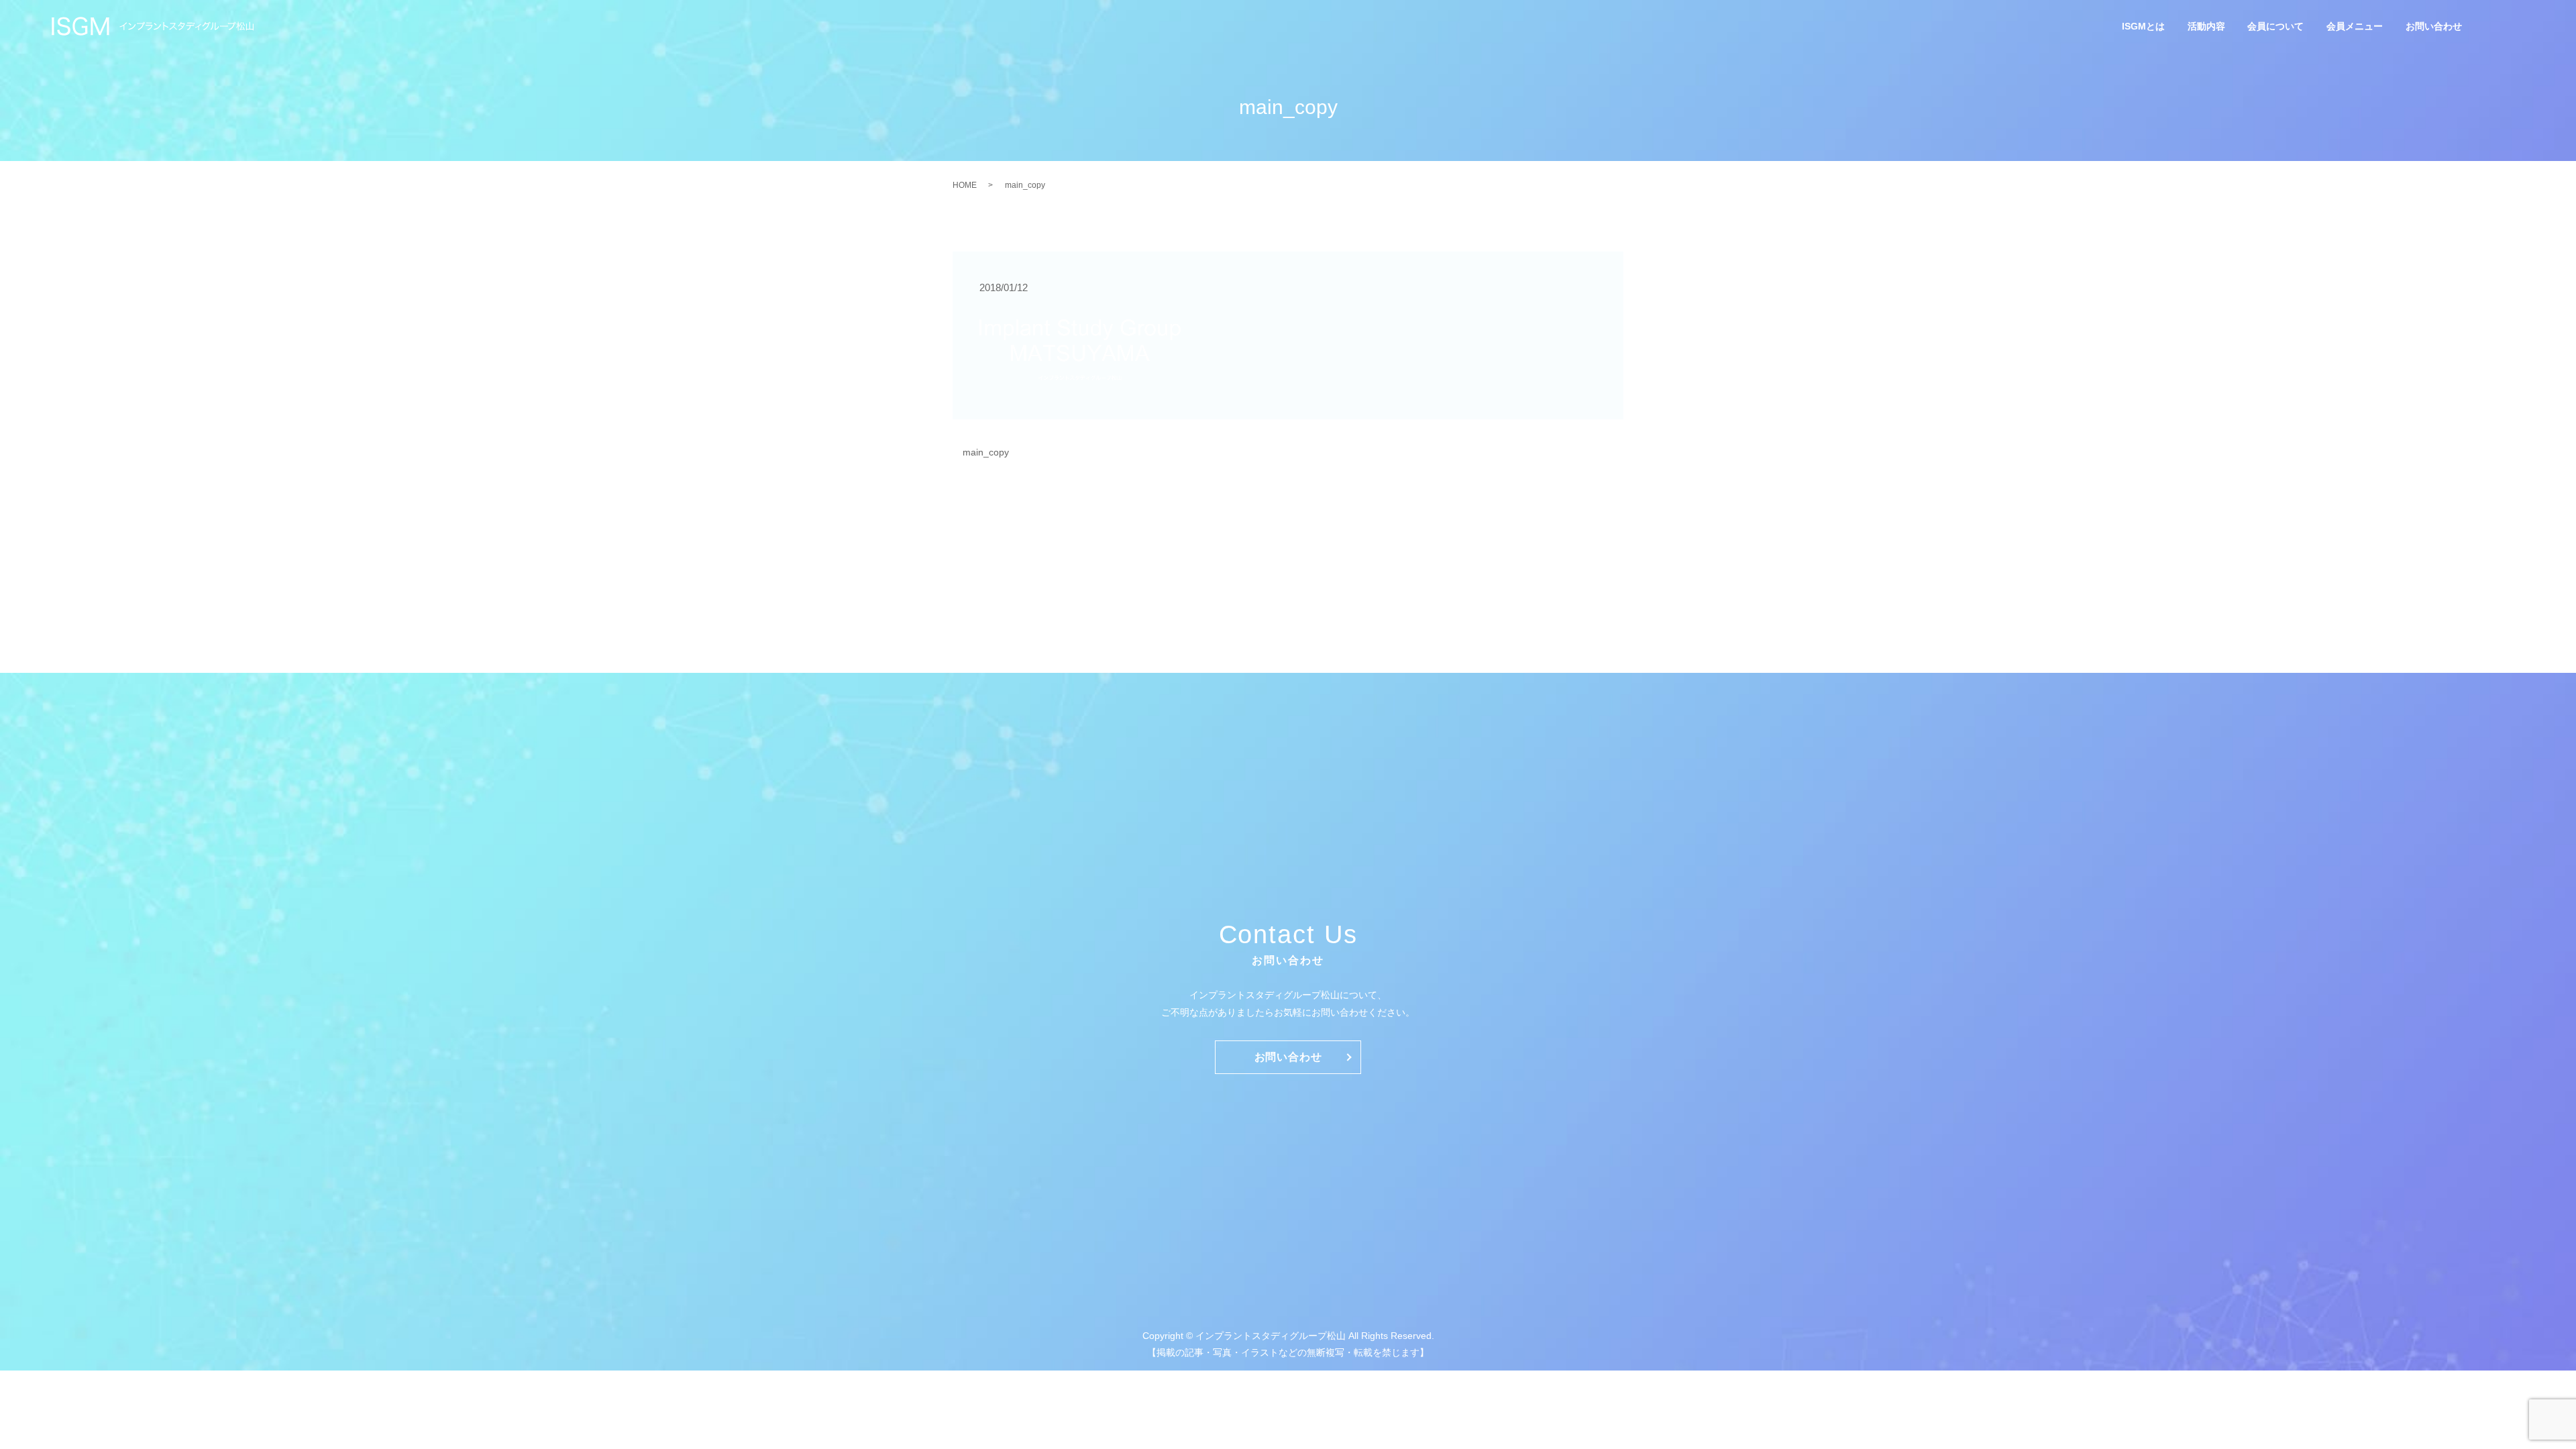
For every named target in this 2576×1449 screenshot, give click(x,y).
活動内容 (2206, 27)
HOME (965, 185)
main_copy (986, 452)
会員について (2275, 27)
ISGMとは (2143, 27)
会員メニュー (2355, 27)
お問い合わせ (2434, 27)
